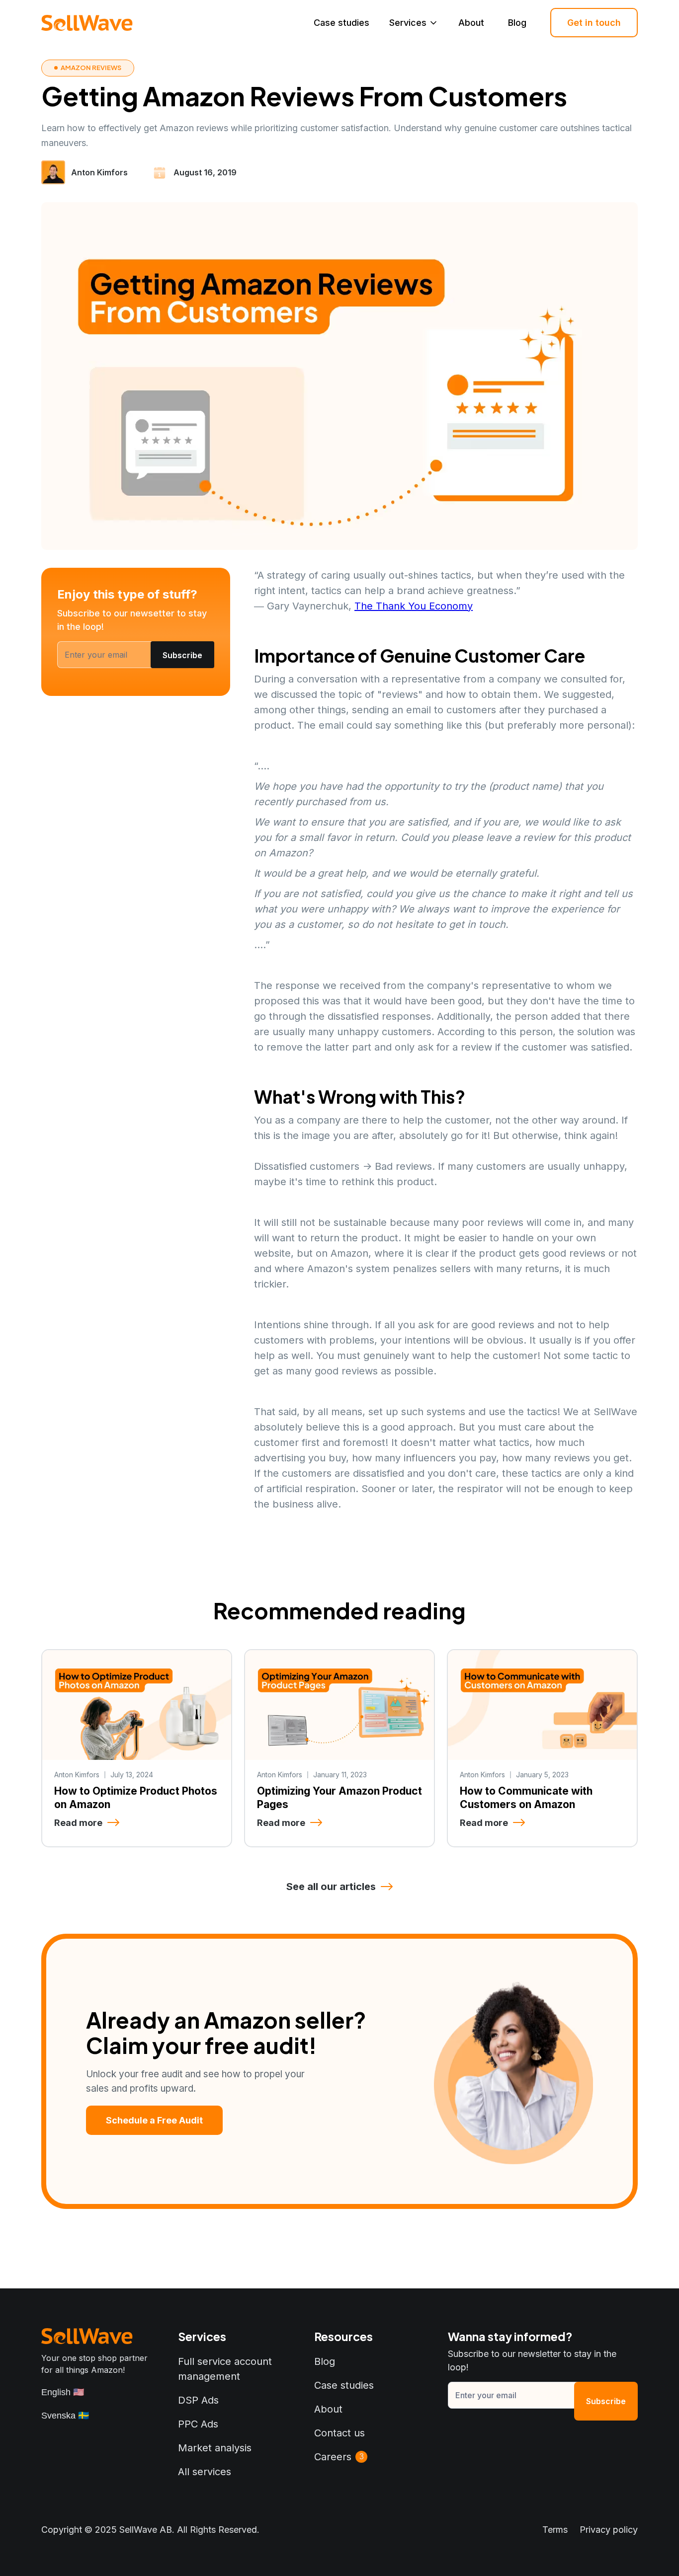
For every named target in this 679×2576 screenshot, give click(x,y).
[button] (414, 23)
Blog (517, 23)
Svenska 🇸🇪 (65, 2416)
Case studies (341, 23)
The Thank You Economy (414, 606)
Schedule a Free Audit (154, 2120)
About (471, 23)
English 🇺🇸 (63, 2392)
